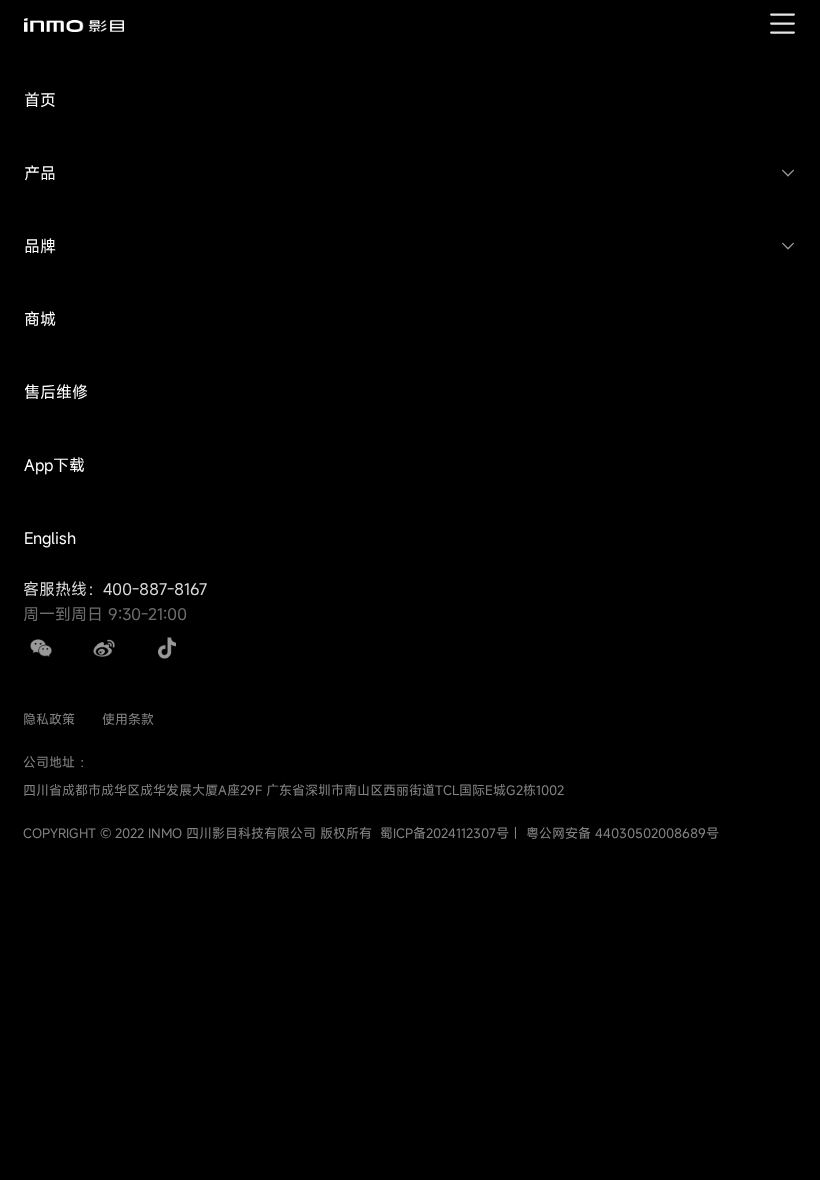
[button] (410, 100)
